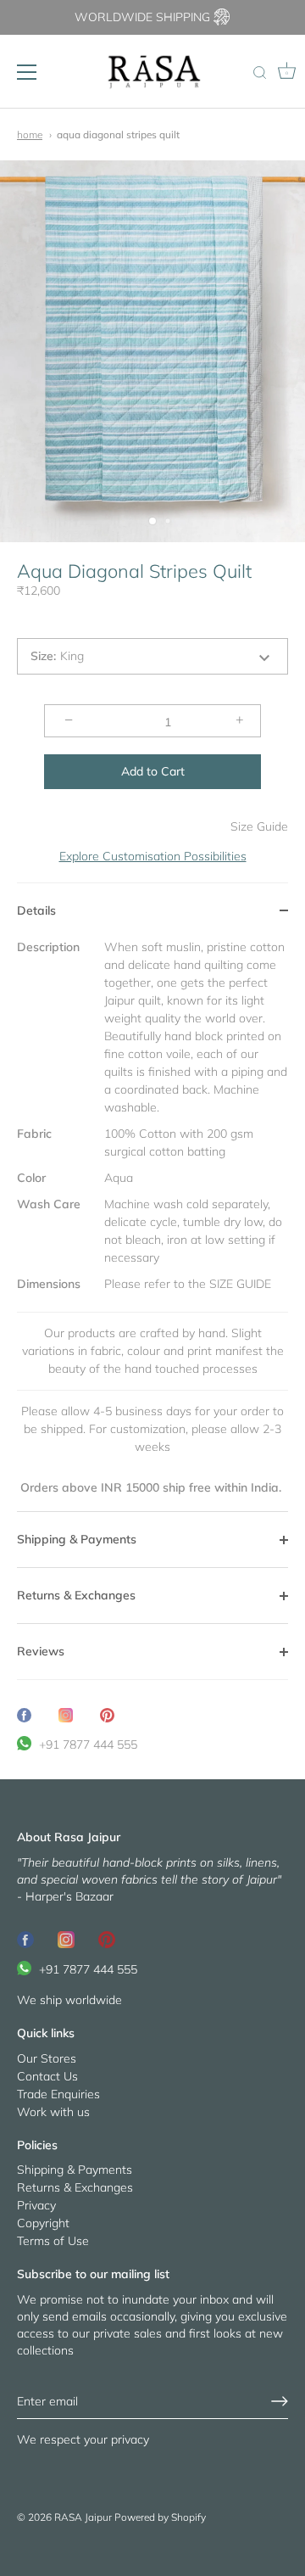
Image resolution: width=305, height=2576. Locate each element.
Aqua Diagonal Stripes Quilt (118, 134)
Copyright (43, 2223)
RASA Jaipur (83, 2517)
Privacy (36, 2205)
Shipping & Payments (75, 2170)
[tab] (152, 1225)
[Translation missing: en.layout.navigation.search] (259, 74)
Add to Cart (153, 771)
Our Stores (47, 2058)
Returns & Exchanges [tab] (76, 1595)
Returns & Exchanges (75, 2187)
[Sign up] (280, 2401)
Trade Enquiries (58, 2094)
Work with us (53, 2112)
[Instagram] (66, 1939)
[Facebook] (25, 1939)
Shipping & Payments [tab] (77, 1539)
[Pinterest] (107, 1939)
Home (30, 134)
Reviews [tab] (41, 1651)
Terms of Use (53, 2241)
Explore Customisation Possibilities (153, 856)
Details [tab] (36, 910)
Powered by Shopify (160, 2517)
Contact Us (47, 2076)
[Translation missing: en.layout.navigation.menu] (27, 72)
